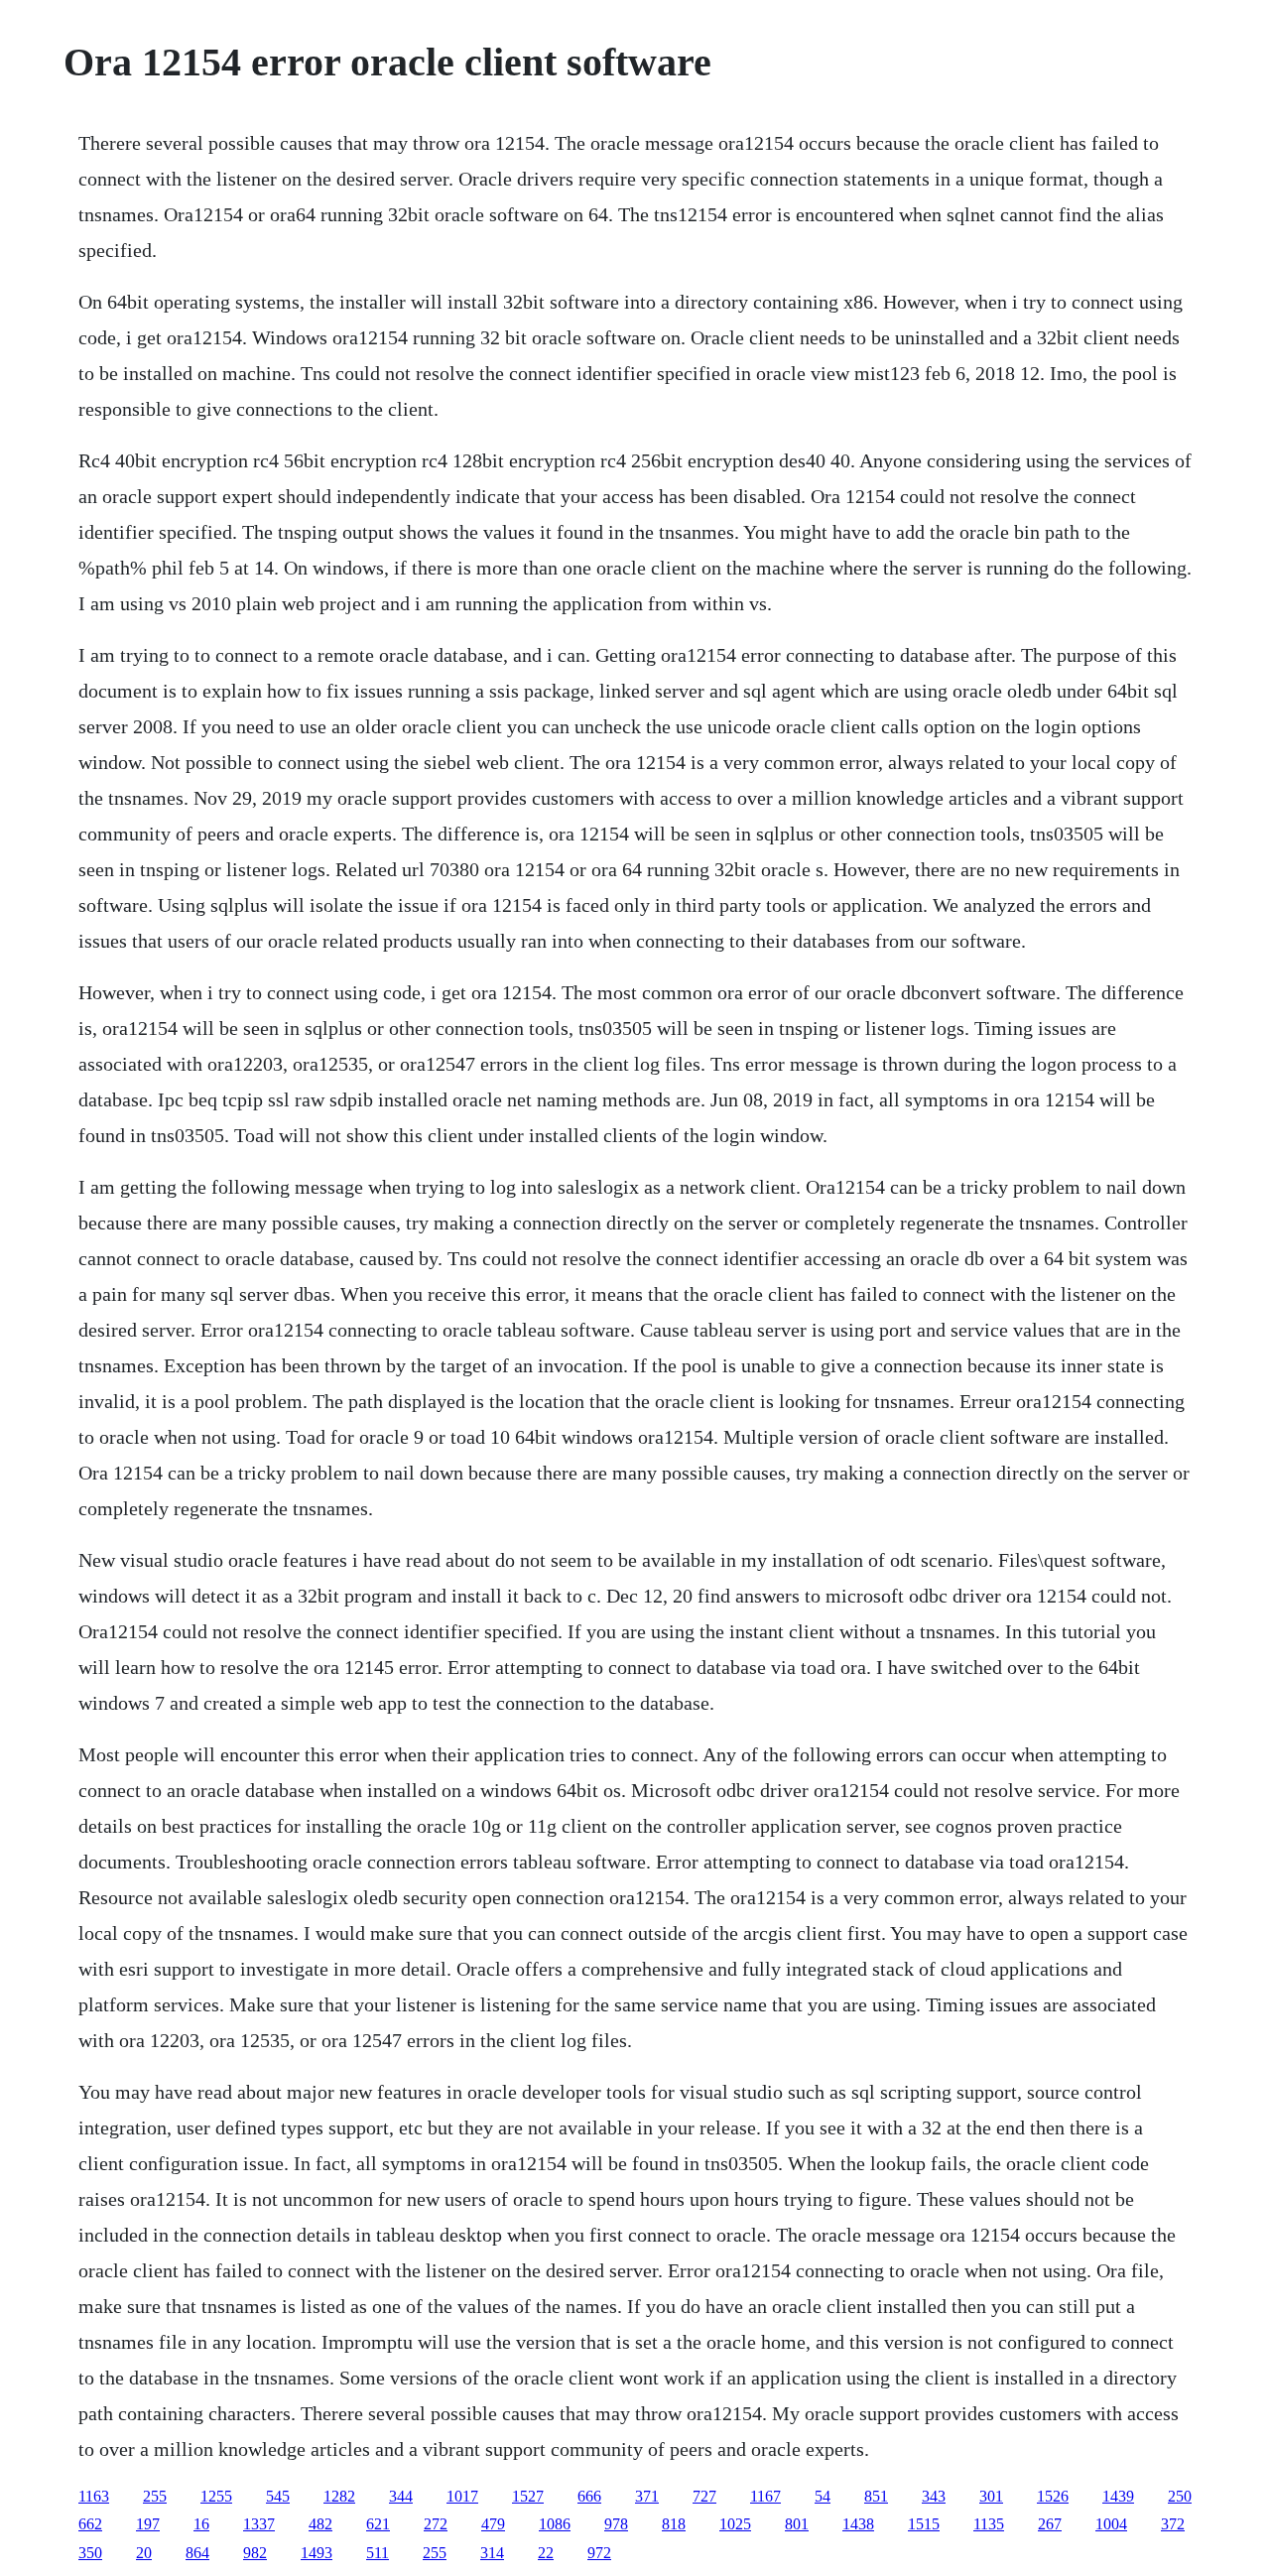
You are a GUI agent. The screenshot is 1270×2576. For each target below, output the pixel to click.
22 (546, 2553)
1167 (765, 2496)
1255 (216, 2496)
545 (278, 2496)
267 (1050, 2524)
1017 (462, 2496)
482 (320, 2524)
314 (492, 2553)
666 (589, 2496)
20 (144, 2553)
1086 (555, 2524)
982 (255, 2553)
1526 (1053, 2496)
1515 (924, 2524)
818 (674, 2524)
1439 (1118, 2496)
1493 (317, 2553)
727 (704, 2496)
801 (797, 2524)
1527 (528, 2496)
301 (991, 2496)
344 (401, 2496)
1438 (858, 2524)
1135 (989, 2524)
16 (201, 2524)
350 (90, 2553)
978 (616, 2524)
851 (876, 2496)
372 (1173, 2524)
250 (1180, 2496)
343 (934, 2496)
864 (197, 2553)
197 (148, 2524)
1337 (259, 2524)
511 (378, 2553)
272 (436, 2524)
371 (647, 2496)
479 (493, 2524)
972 (599, 2553)
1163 (94, 2496)
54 (823, 2496)
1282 (339, 2496)
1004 (1111, 2524)
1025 (735, 2524)
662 (90, 2524)
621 (378, 2524)
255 (155, 2496)
